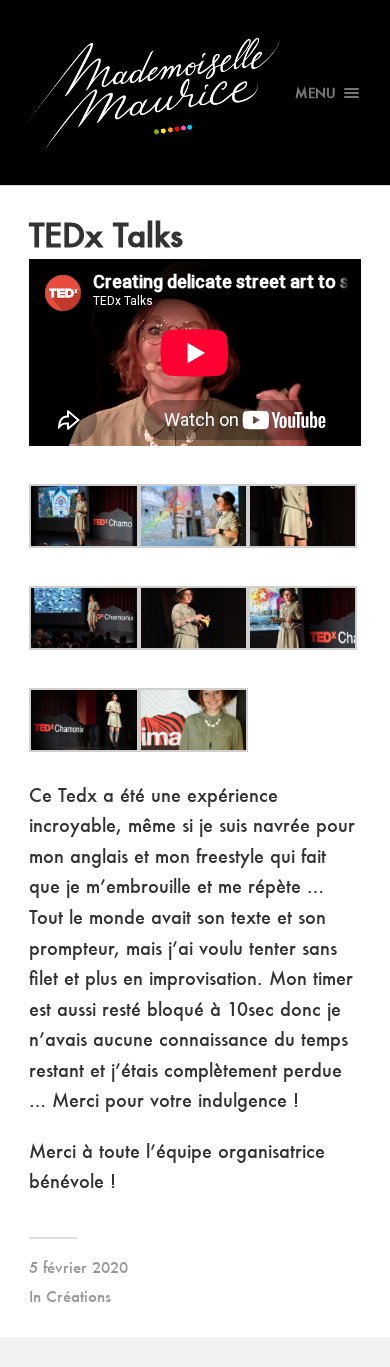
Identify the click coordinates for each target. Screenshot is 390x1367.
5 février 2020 (78, 1267)
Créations (78, 1296)
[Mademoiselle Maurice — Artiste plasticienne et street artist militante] (195, 92)
